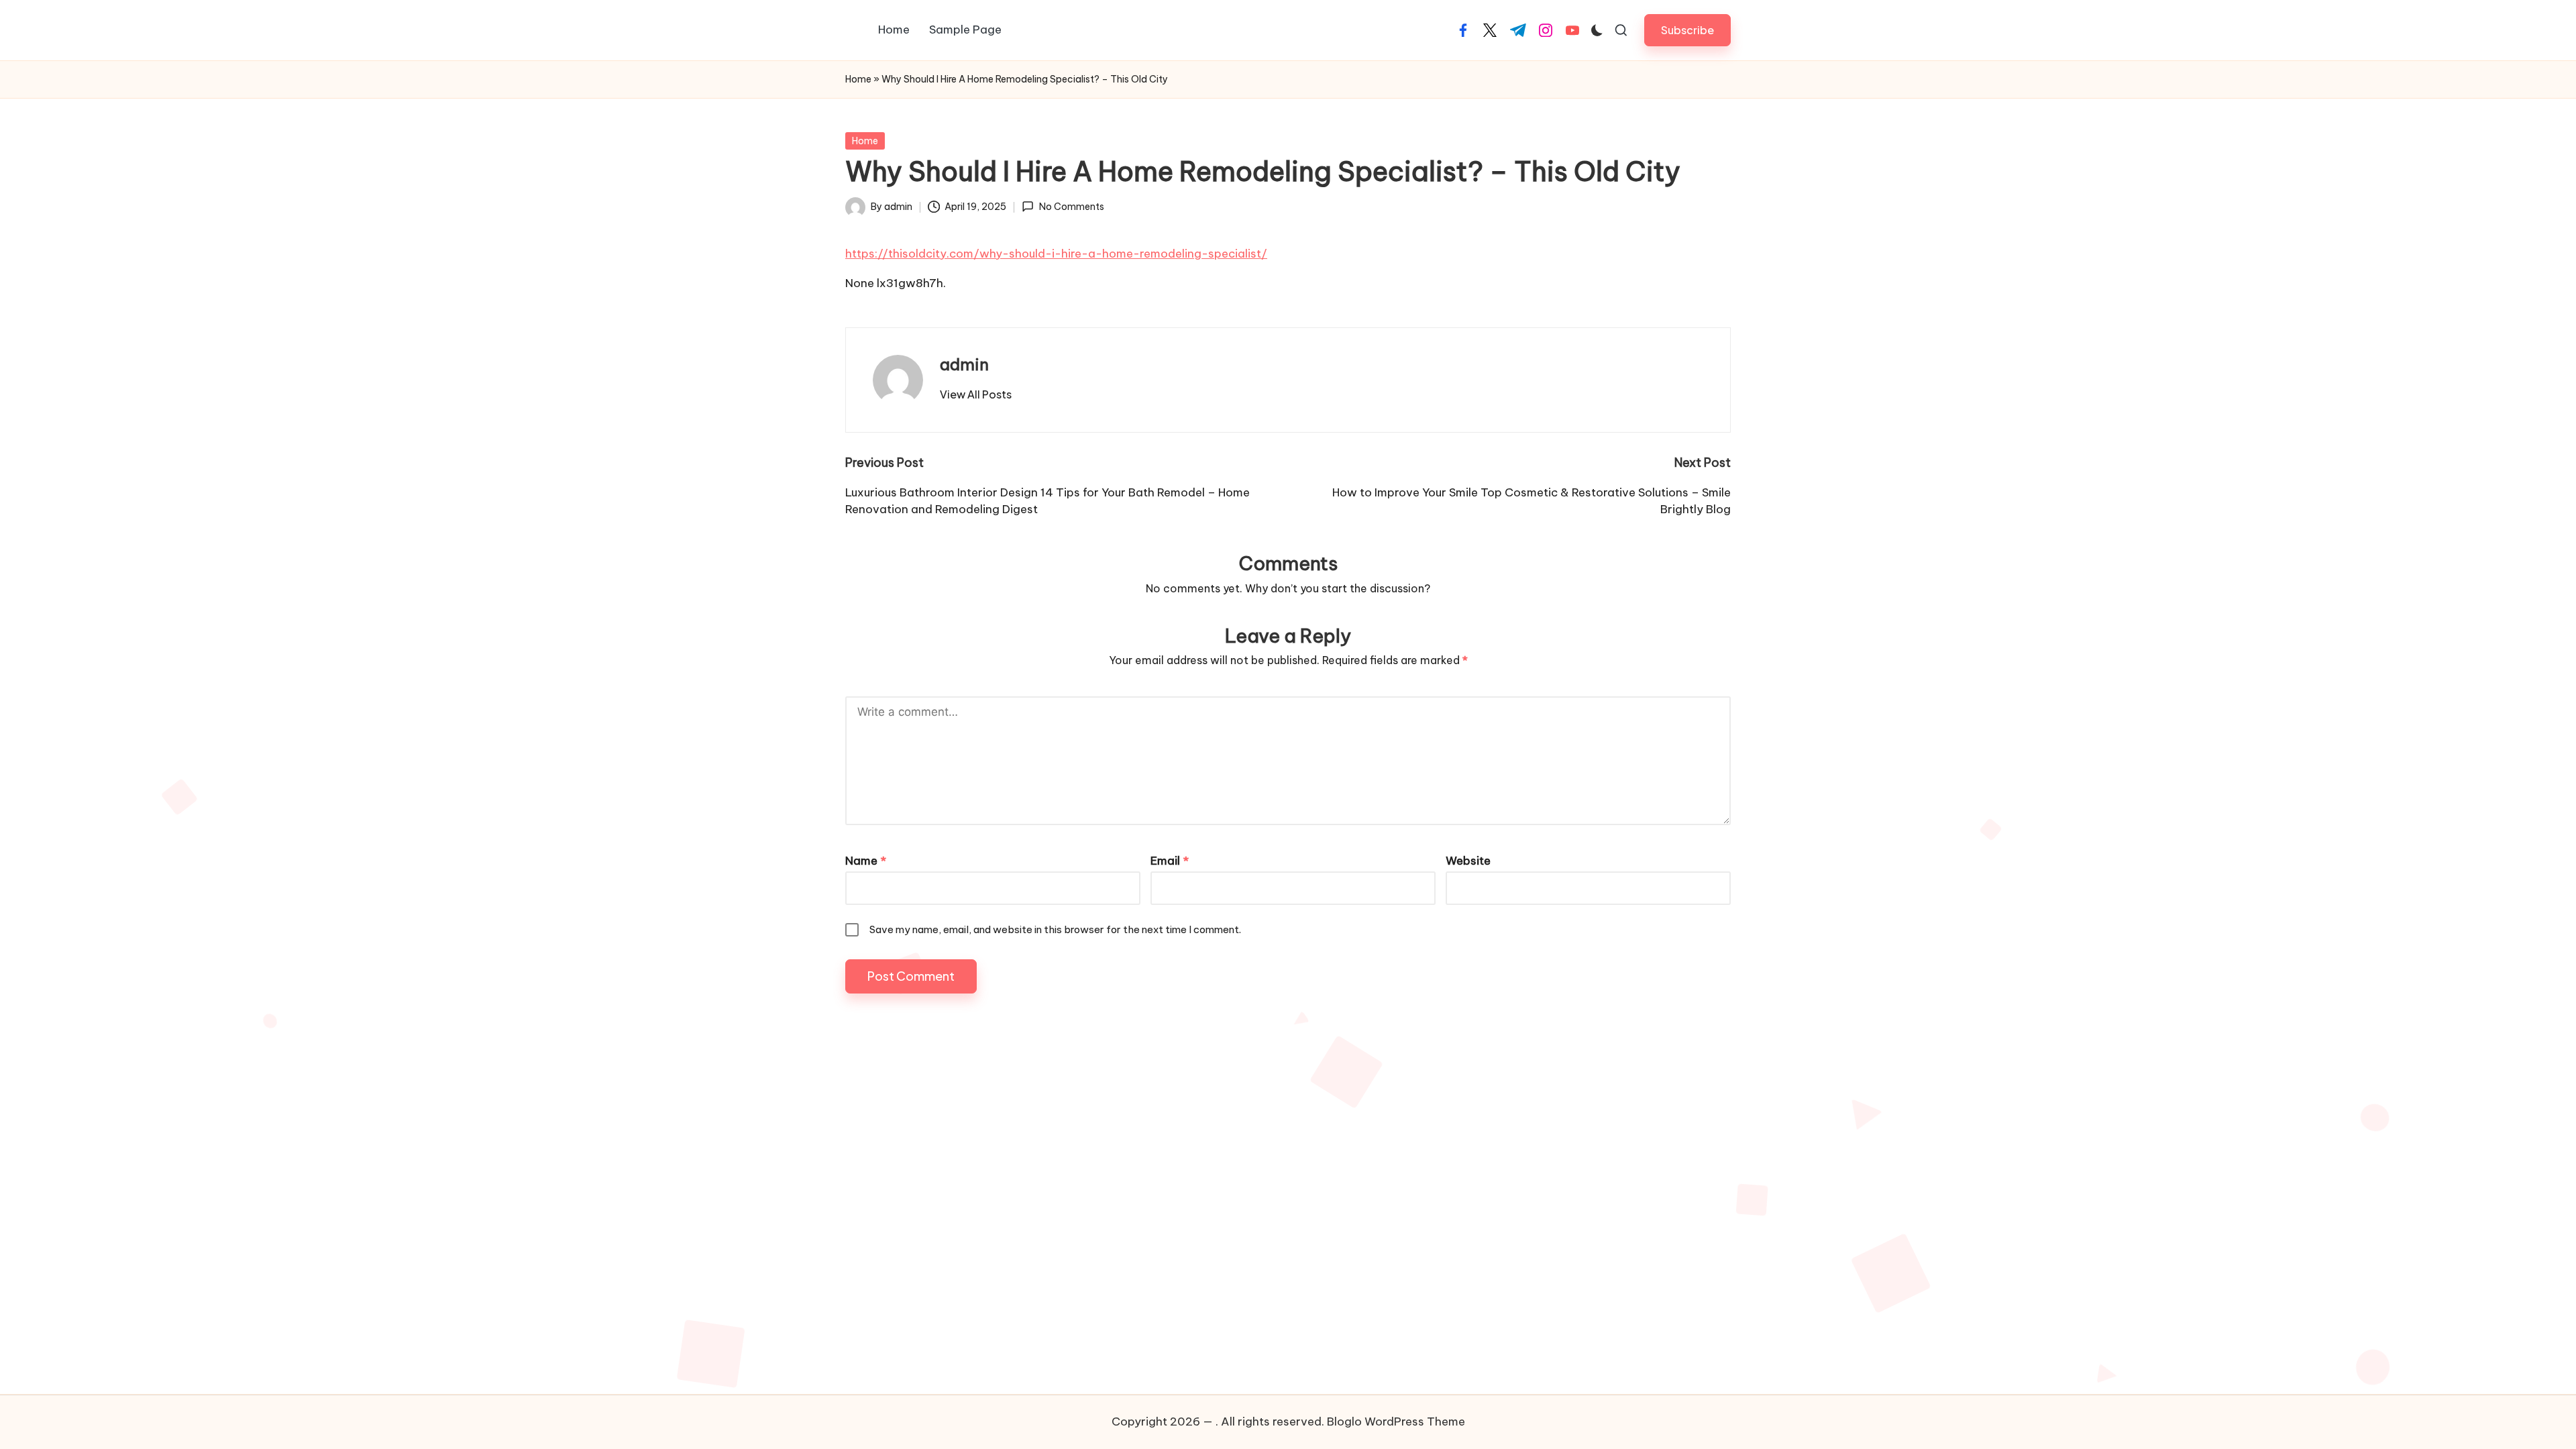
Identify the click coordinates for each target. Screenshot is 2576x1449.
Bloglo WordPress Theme (1396, 1421)
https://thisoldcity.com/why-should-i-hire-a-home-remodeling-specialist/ (1056, 254)
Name (866, 861)
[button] (1687, 30)
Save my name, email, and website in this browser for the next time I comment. (1055, 929)
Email (1170, 861)
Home (858, 79)
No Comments (1071, 207)
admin (964, 364)
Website (1468, 861)
